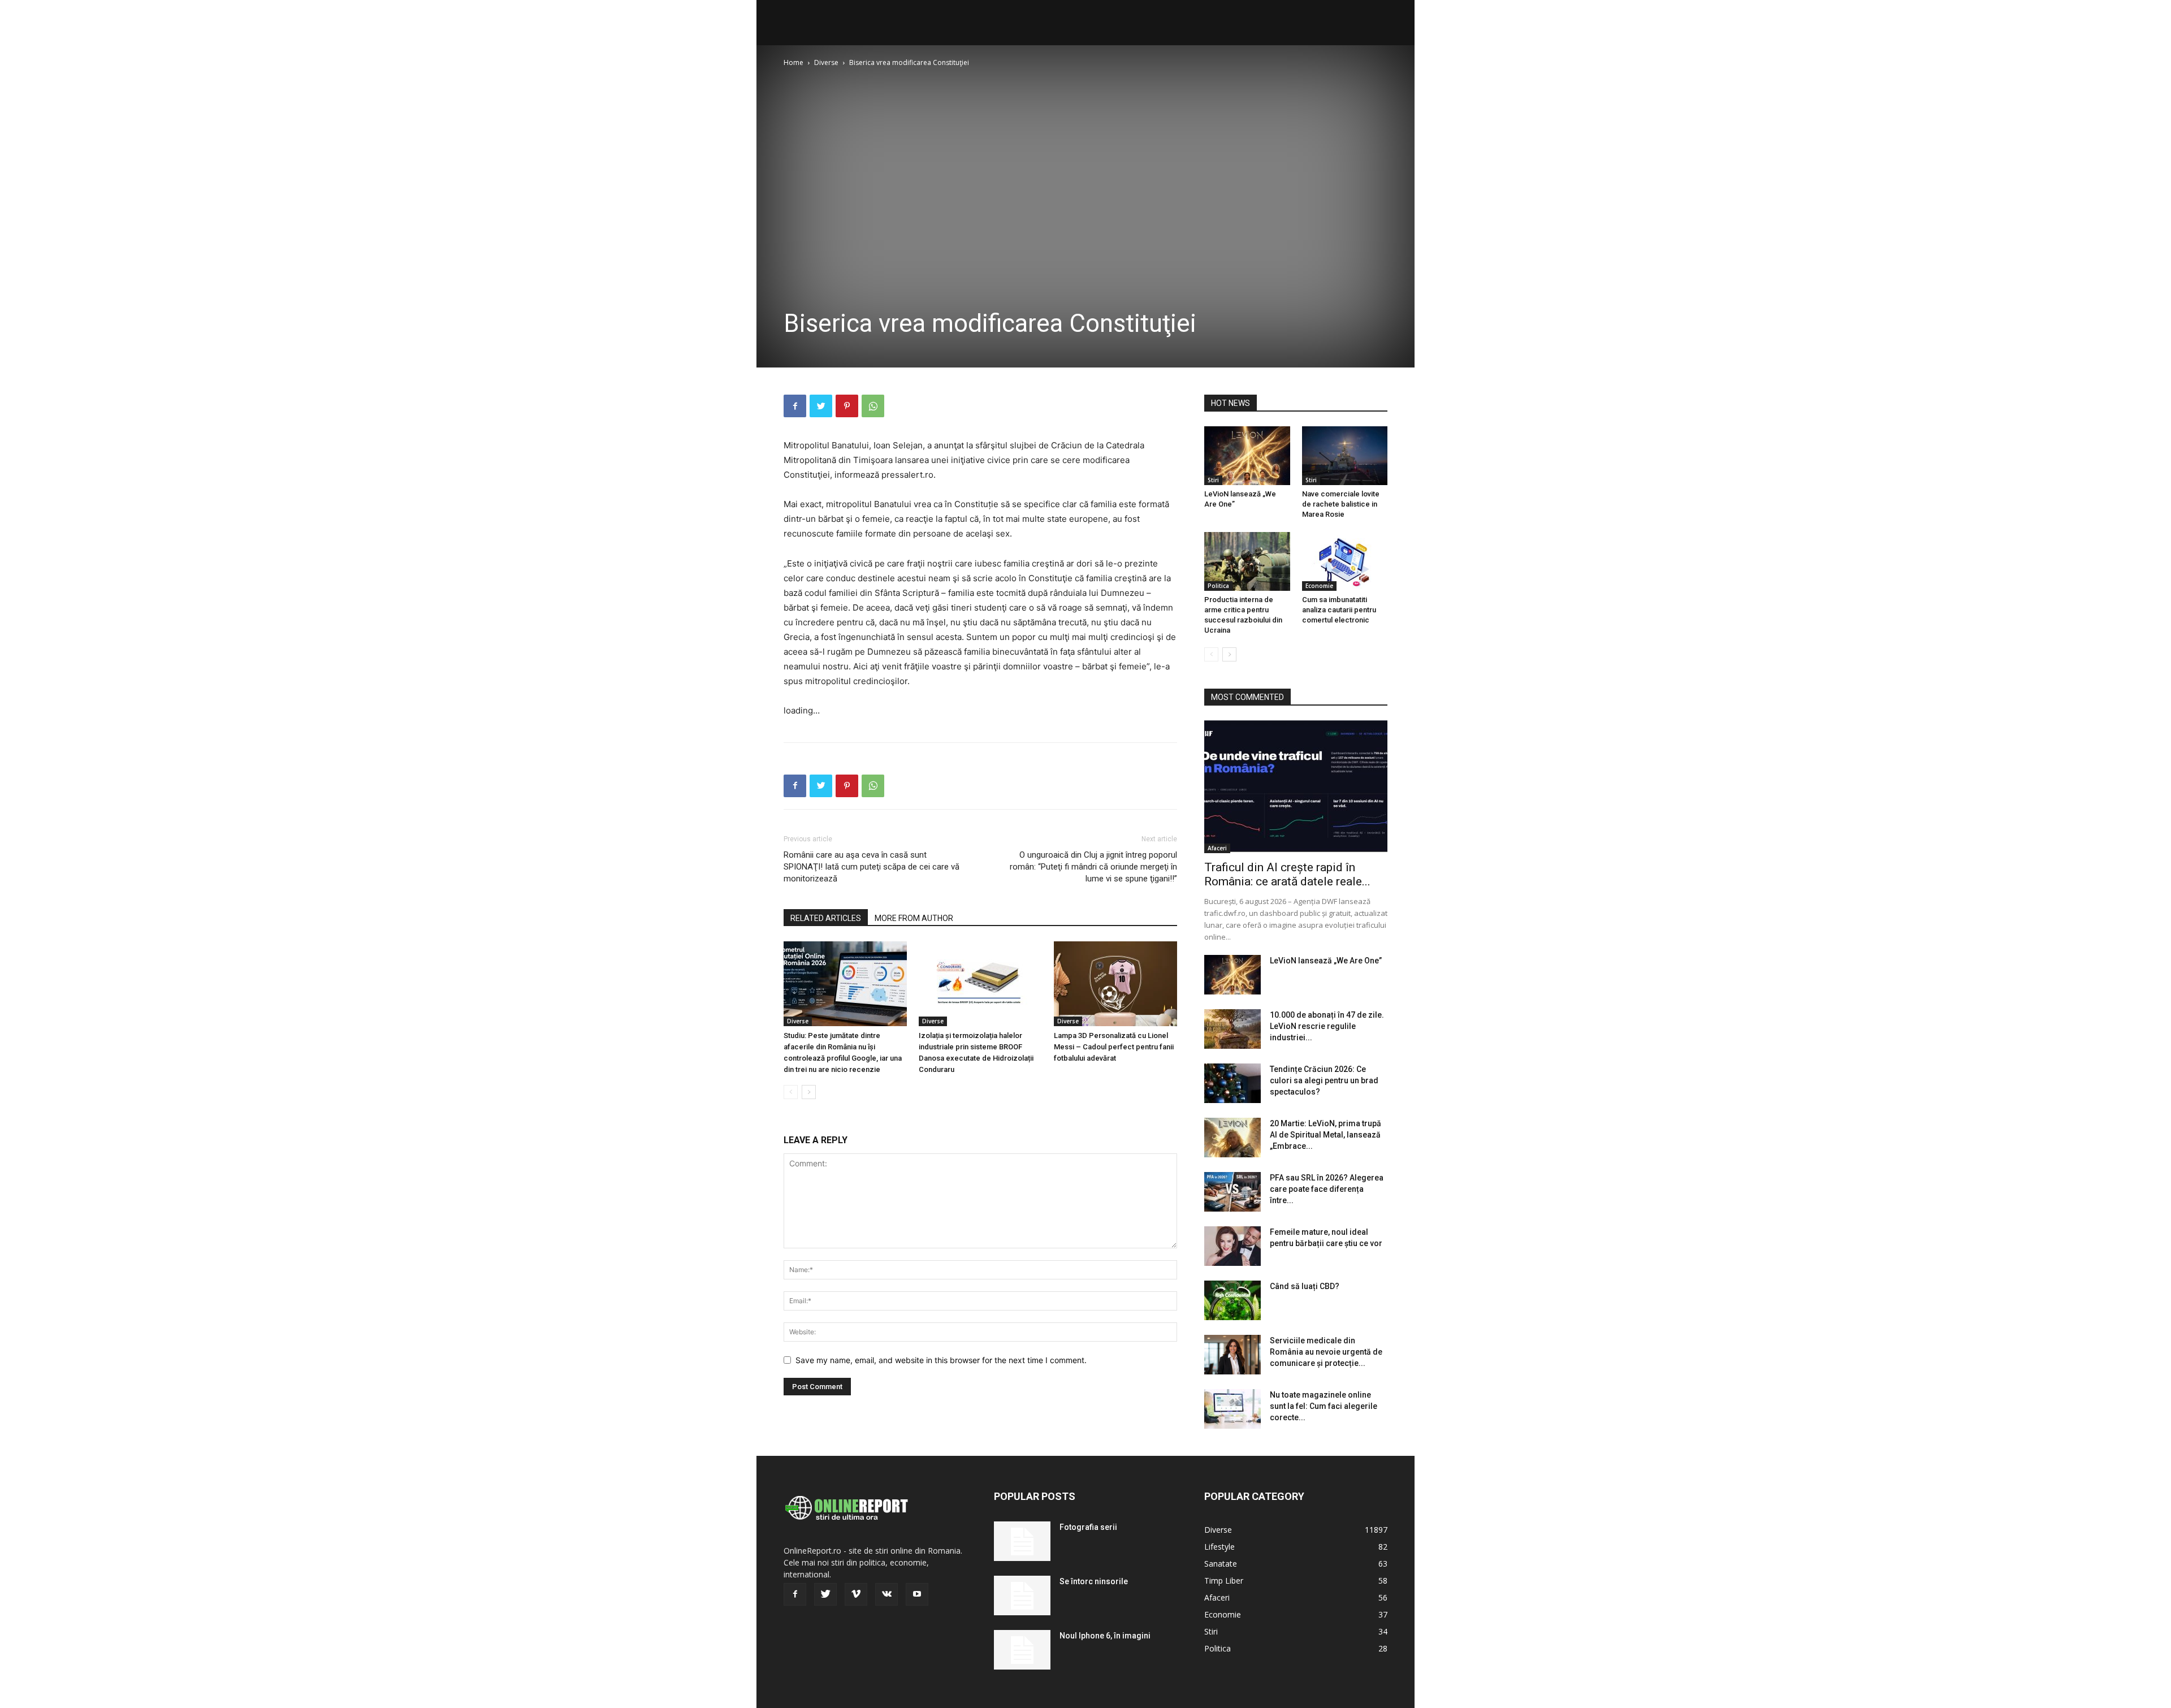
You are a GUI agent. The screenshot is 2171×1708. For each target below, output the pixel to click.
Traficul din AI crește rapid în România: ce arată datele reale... (1287, 874)
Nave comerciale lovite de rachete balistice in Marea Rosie (1341, 504)
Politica (1218, 586)
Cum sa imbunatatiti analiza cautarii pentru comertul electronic (1339, 610)
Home (793, 62)
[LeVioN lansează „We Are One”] (1247, 456)
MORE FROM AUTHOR (914, 918)
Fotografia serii (1088, 1527)
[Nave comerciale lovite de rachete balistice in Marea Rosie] (1345, 456)
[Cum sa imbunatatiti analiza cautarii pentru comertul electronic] (1345, 561)
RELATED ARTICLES (826, 918)
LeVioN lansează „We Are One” (1326, 961)
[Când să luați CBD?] (1232, 1300)
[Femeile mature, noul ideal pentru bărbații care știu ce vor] (1232, 1246)
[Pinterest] (847, 406)
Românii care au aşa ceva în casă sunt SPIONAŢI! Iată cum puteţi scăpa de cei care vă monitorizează (872, 867)
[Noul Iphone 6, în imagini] (1022, 1650)
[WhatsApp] (873, 406)
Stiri (1213, 480)
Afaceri (1217, 848)
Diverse (826, 62)
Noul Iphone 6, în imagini (1105, 1636)
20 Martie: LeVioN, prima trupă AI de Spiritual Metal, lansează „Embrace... (1325, 1135)
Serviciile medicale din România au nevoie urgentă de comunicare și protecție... (1326, 1352)
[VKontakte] (886, 1594)
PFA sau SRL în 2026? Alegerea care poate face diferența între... (1327, 1189)
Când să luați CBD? (1305, 1286)
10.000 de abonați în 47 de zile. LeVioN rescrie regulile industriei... (1327, 1026)
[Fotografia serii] (1022, 1541)
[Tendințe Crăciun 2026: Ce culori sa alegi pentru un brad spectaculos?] (1232, 1083)
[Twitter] (821, 406)
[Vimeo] (856, 1594)
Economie (1319, 586)
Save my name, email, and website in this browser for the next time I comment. (941, 1360)
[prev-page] (791, 1092)
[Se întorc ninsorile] (1022, 1595)
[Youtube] (917, 1594)
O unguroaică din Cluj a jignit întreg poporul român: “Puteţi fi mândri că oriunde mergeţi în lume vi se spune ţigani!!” (1093, 867)
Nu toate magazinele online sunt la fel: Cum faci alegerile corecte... (1324, 1406)
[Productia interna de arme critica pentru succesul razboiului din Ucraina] (1247, 561)
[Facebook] (795, 406)
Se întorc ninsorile (1094, 1581)
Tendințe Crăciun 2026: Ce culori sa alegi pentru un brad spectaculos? (1324, 1080)
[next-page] (809, 1092)
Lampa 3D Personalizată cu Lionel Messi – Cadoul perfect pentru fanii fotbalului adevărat (1114, 1047)
